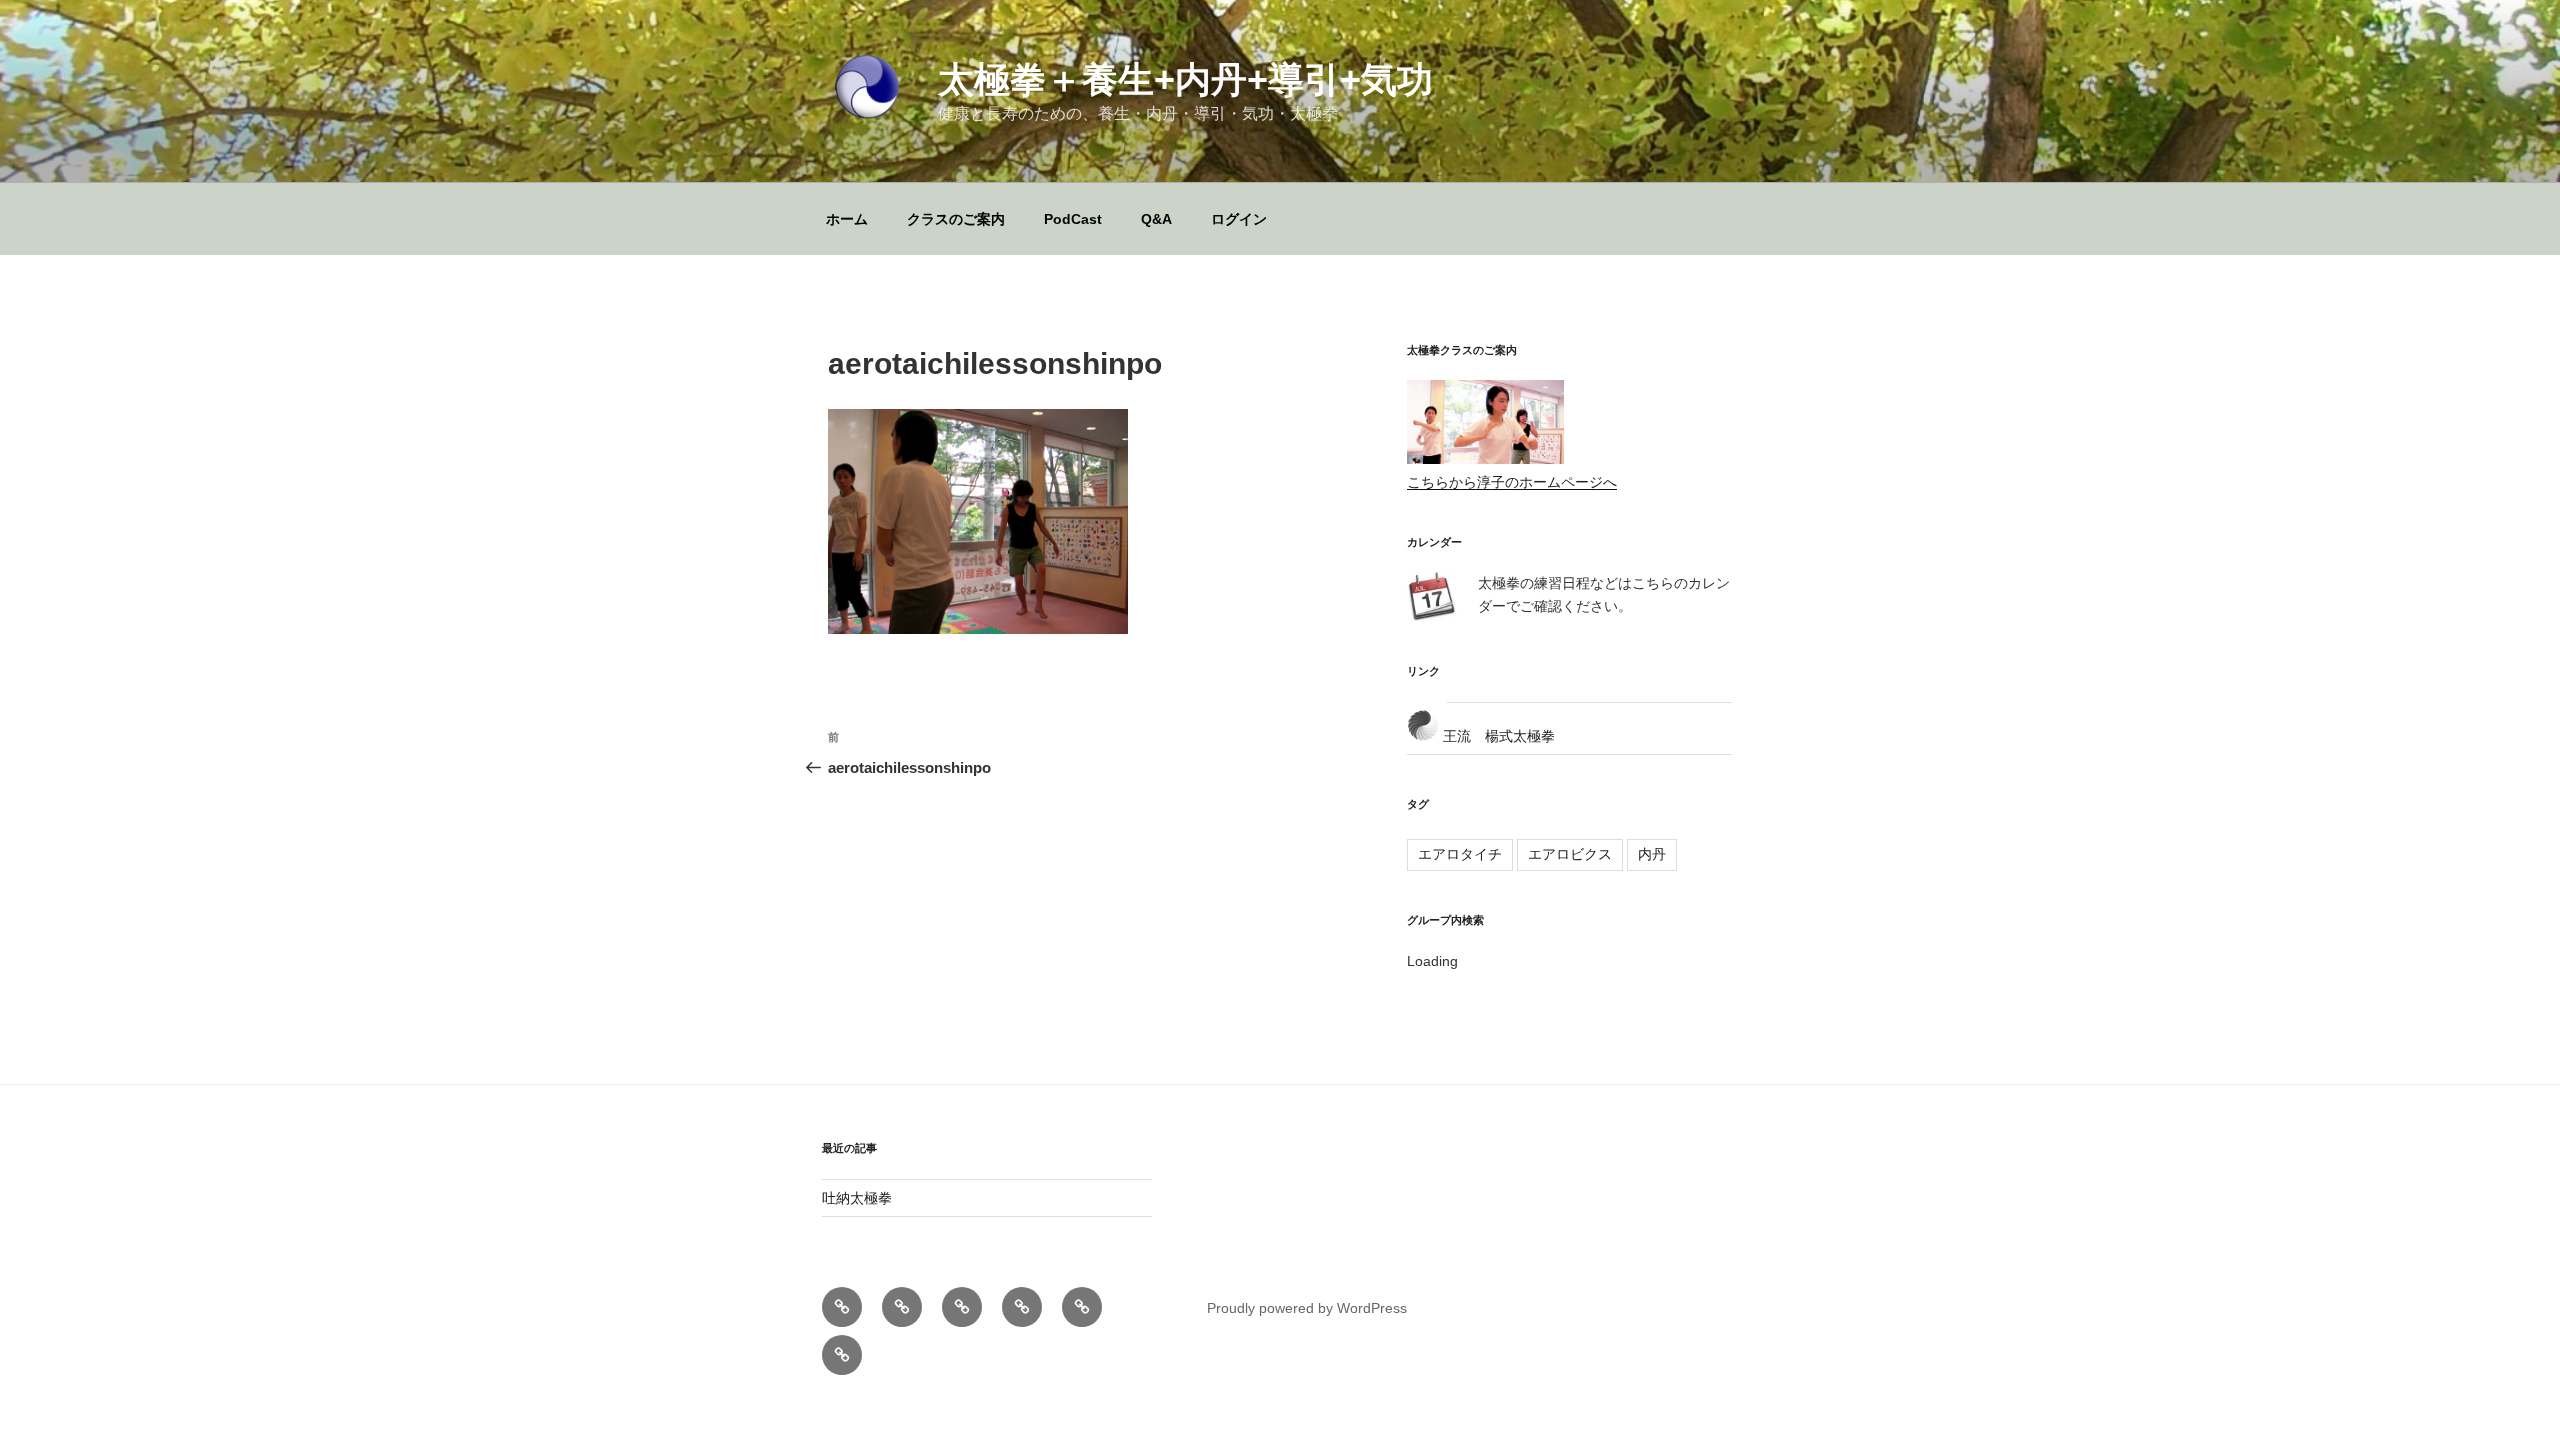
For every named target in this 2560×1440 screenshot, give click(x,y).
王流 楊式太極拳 (1497, 736)
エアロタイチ (1460, 854)
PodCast (1073, 219)
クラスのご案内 (956, 219)
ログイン (1239, 219)
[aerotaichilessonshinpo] (978, 628)
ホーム (847, 219)
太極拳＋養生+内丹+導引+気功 (1185, 79)
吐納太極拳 (857, 1198)
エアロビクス (1570, 854)
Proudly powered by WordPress (1307, 1308)
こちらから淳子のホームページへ (1512, 482)
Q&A (1156, 219)
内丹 (1652, 854)
